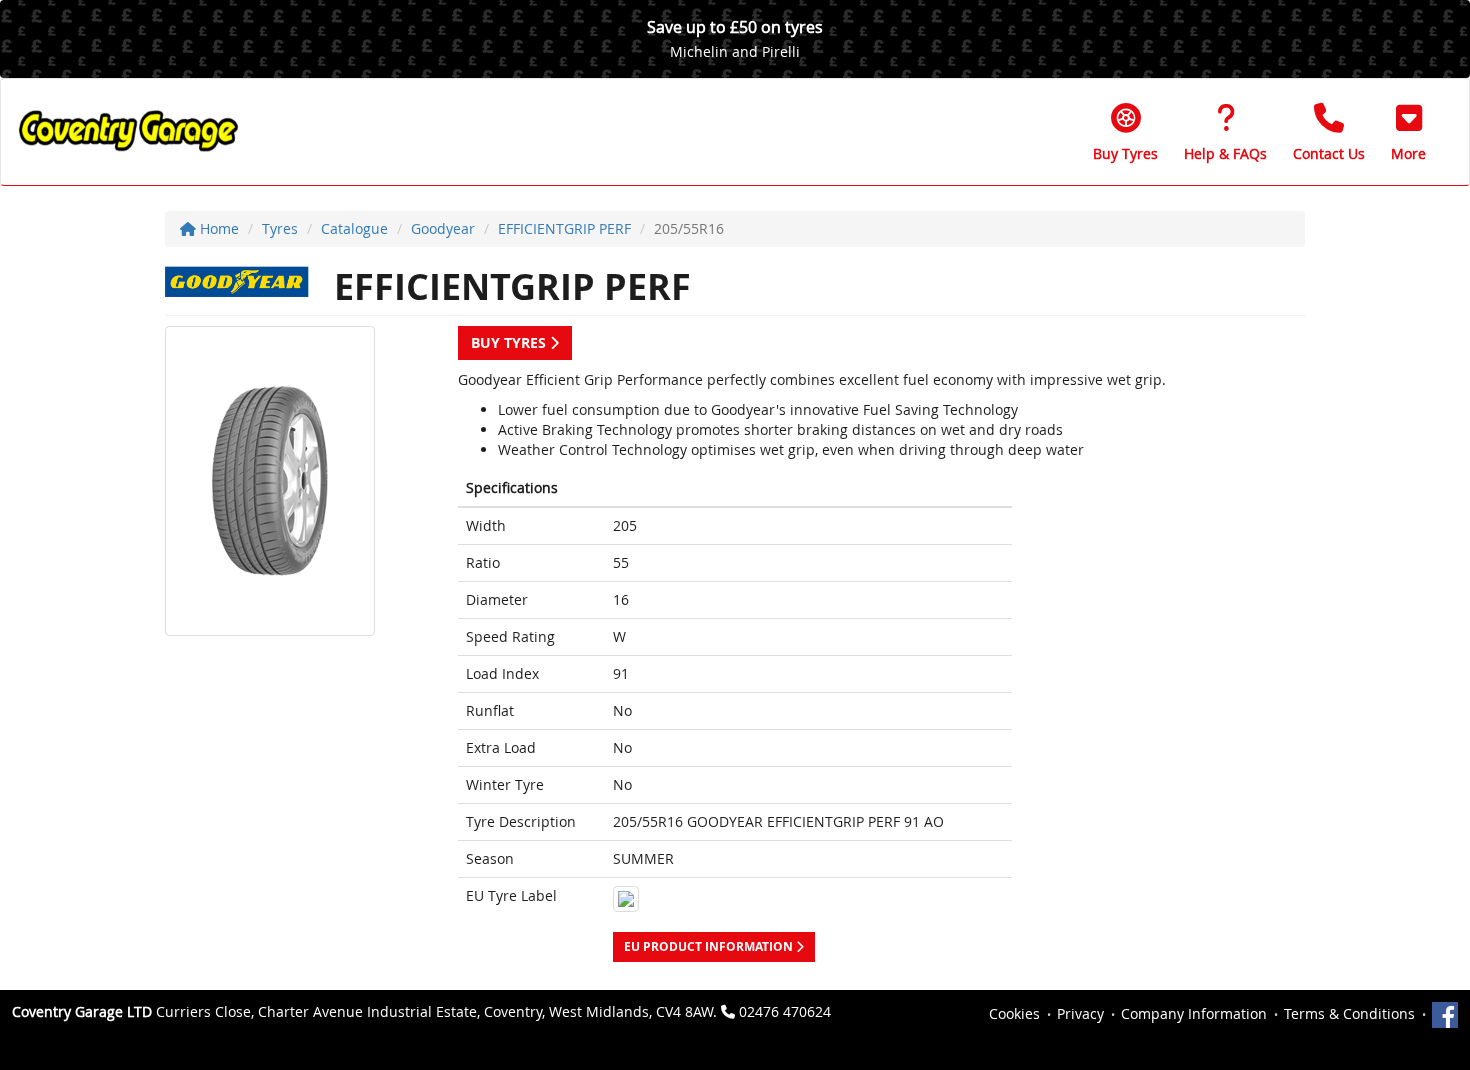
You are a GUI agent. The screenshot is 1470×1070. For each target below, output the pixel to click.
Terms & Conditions (1349, 1013)
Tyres (280, 228)
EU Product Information (710, 946)
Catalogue (354, 228)
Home (217, 228)
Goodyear (443, 228)
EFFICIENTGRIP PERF (564, 228)
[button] (1408, 132)
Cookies (1014, 1013)
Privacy (1080, 1013)
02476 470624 (785, 1011)
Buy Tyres (510, 342)
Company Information (1194, 1013)
